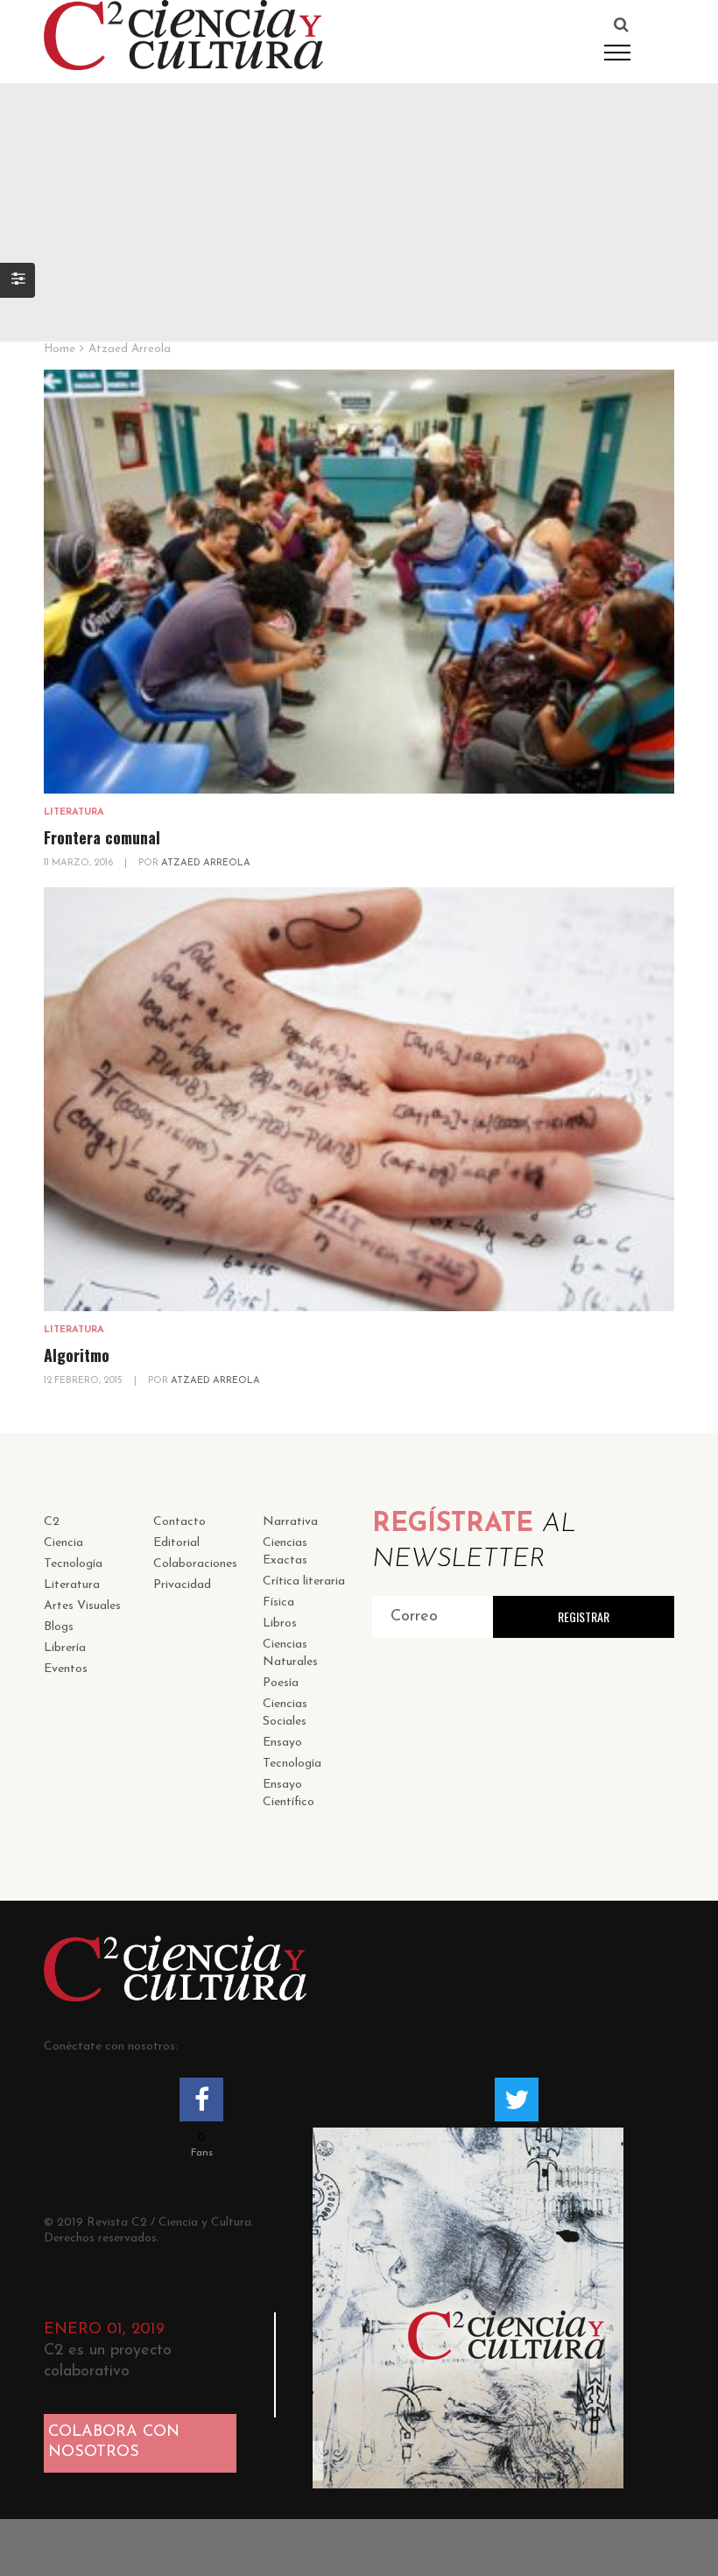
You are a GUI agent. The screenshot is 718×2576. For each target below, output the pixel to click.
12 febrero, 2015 (84, 1381)
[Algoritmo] (359, 1099)
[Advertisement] (359, 206)
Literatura (74, 812)
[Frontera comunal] (359, 582)
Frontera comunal (102, 837)
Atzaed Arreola (206, 863)
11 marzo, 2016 (80, 863)
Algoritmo (77, 1355)
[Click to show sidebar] (18, 280)
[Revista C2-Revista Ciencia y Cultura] (183, 34)
